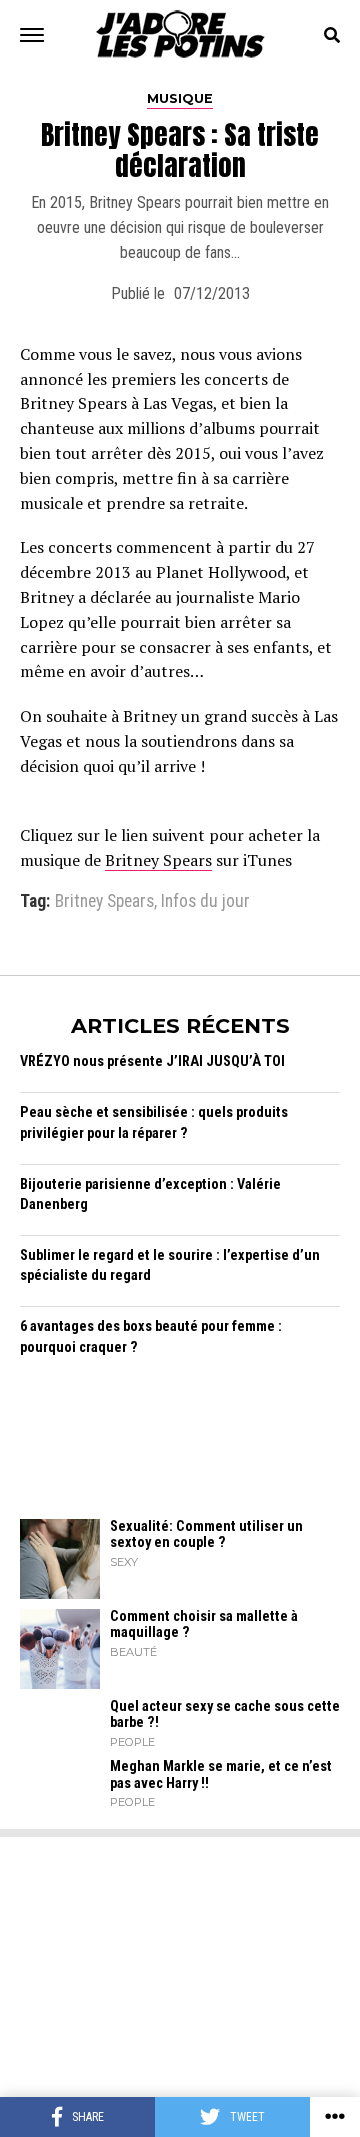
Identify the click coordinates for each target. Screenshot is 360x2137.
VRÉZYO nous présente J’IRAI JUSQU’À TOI (152, 1061)
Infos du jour (205, 902)
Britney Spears (158, 860)
